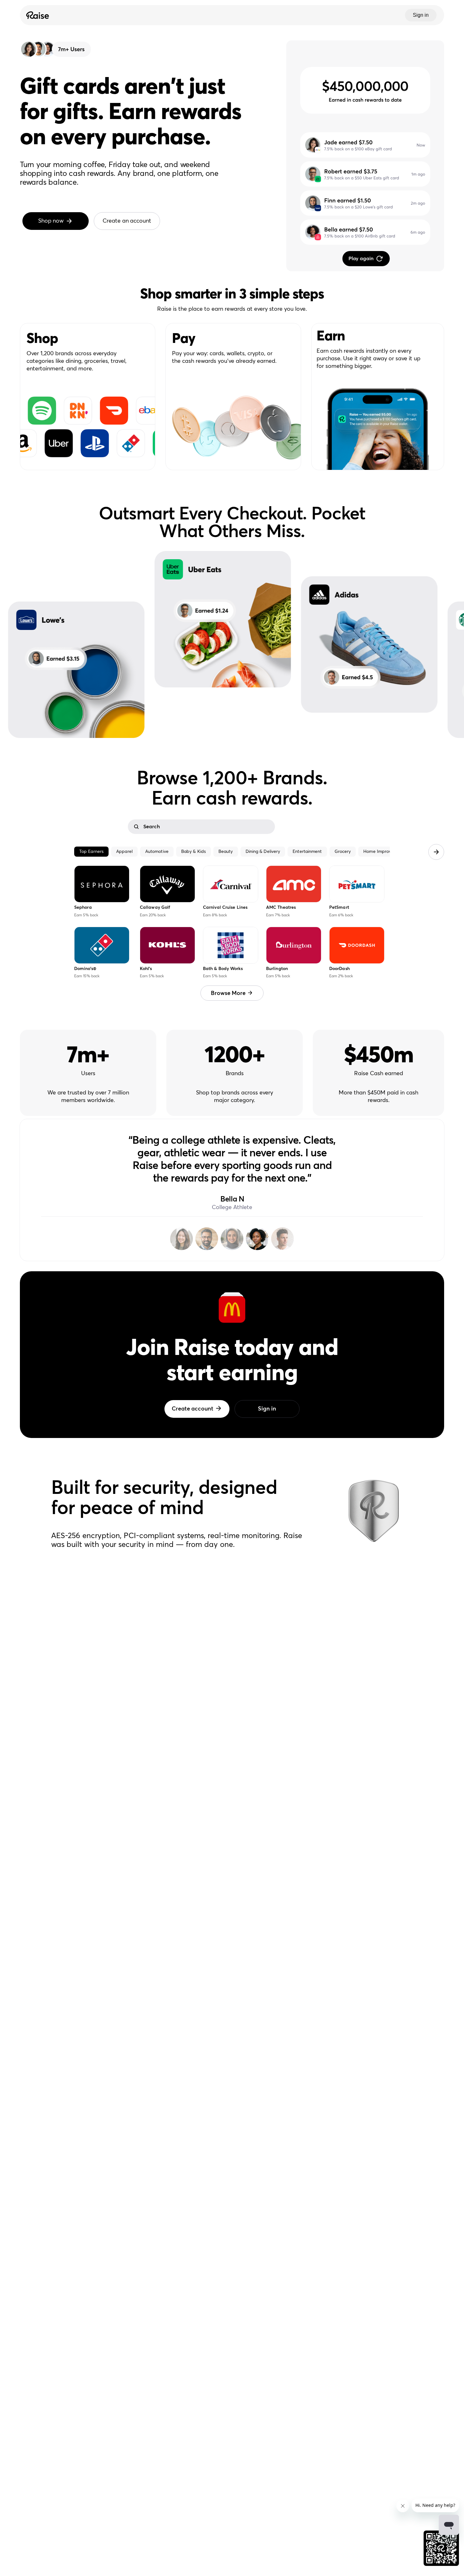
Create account (193, 1409)
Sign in (421, 15)
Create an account (127, 221)
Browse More (228, 993)
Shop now (51, 221)
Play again (361, 259)
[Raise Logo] (37, 15)
